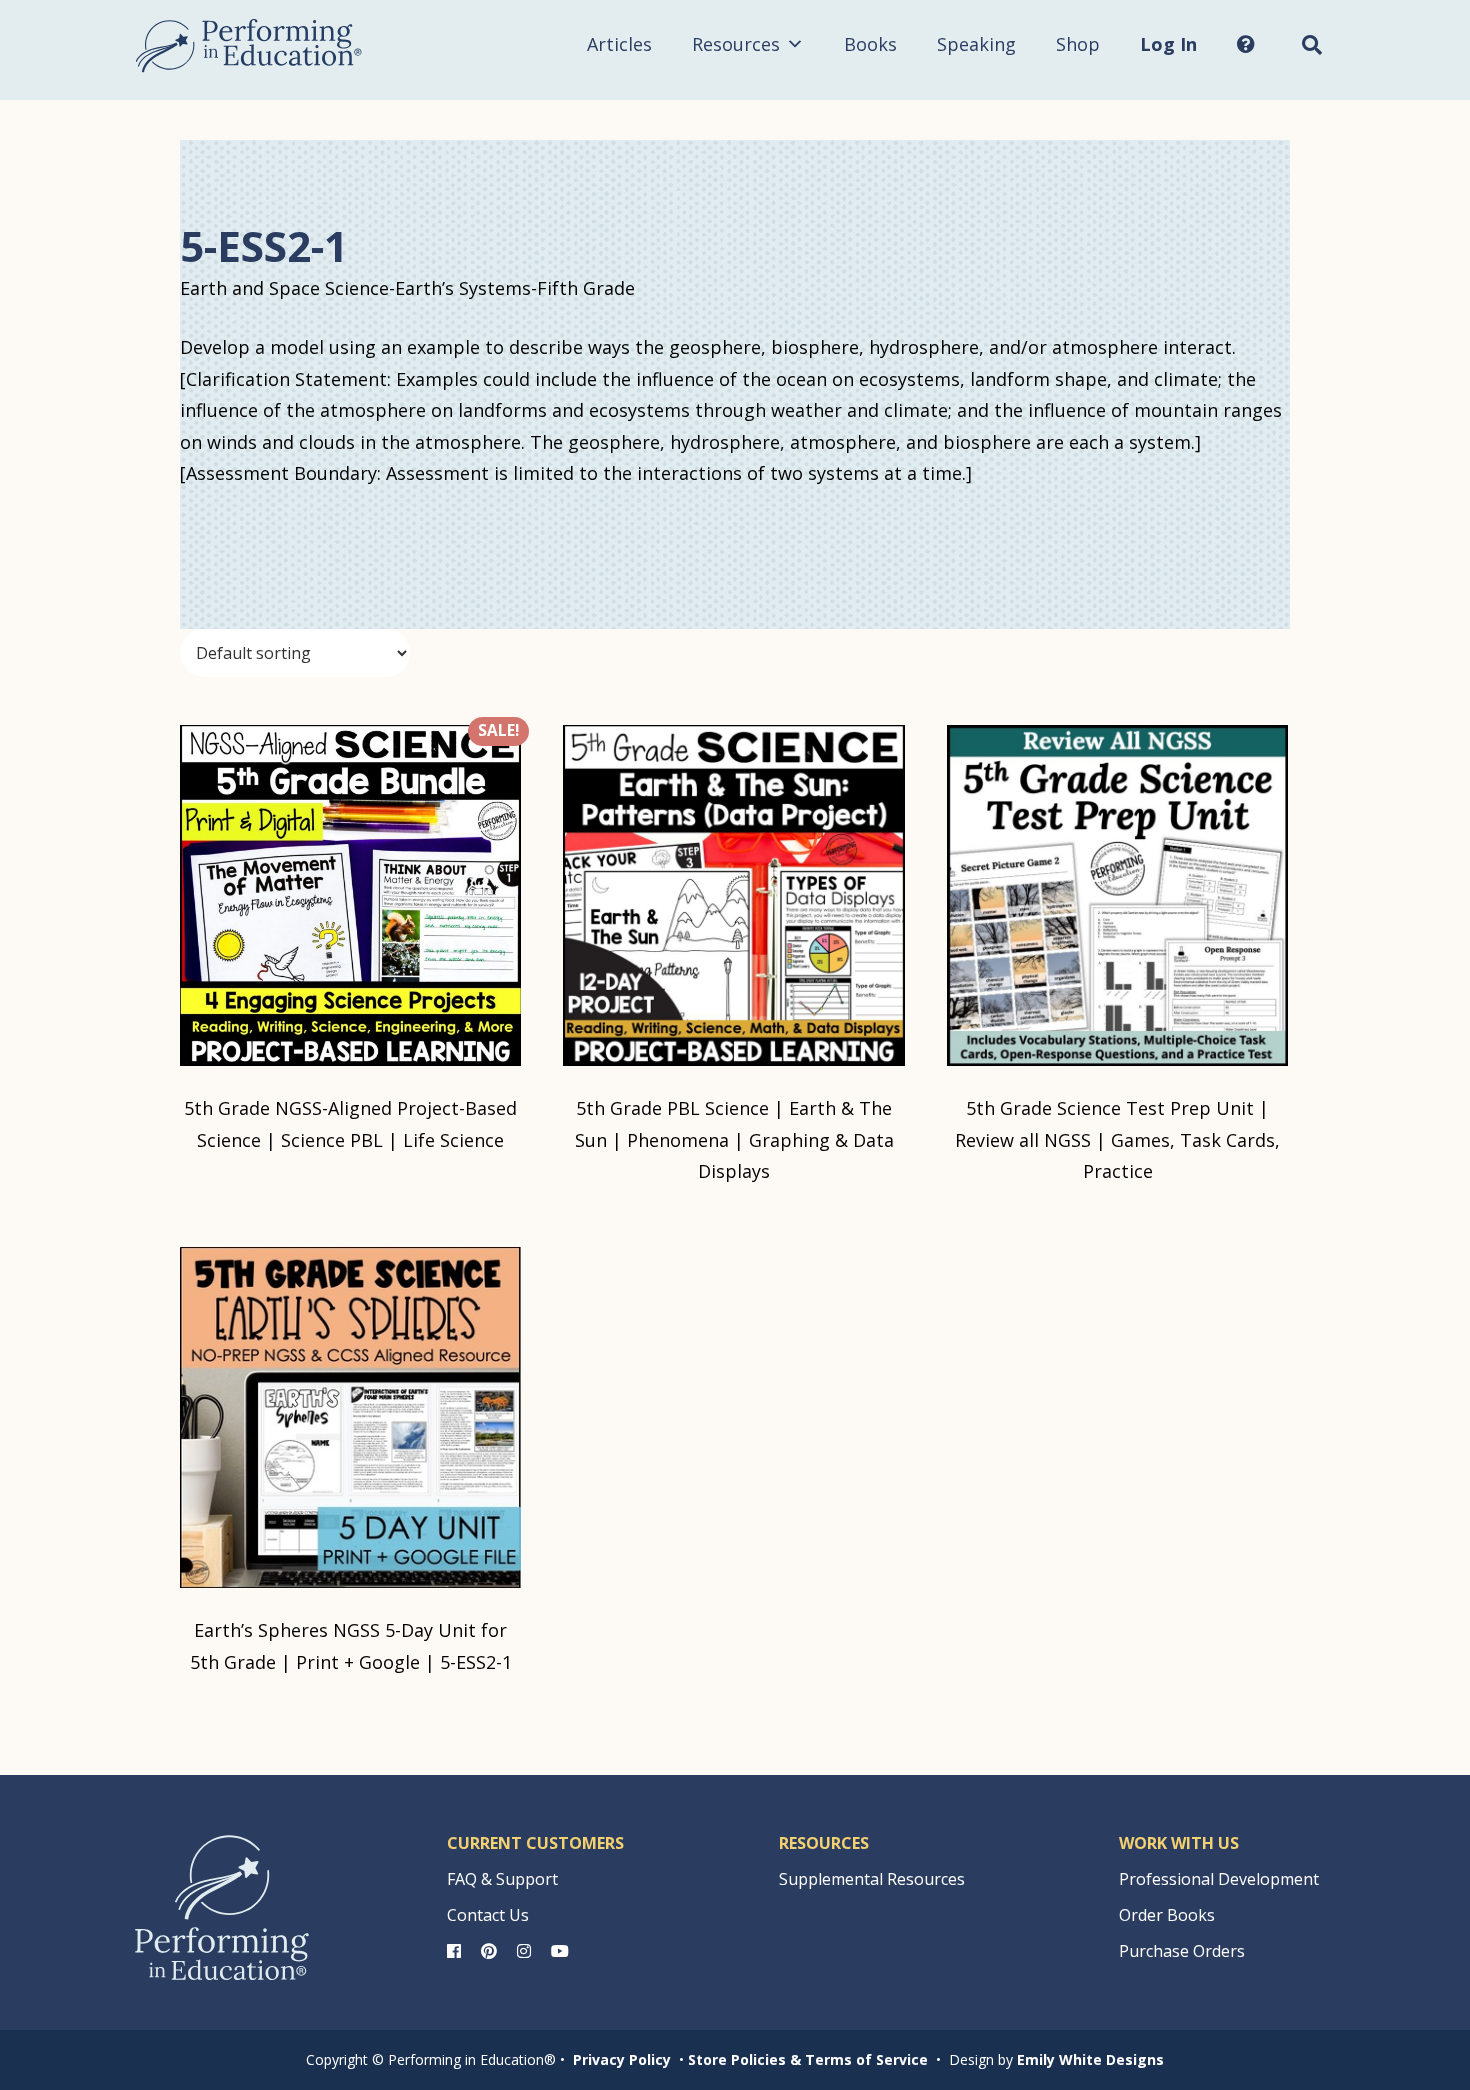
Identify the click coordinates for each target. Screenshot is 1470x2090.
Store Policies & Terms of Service (808, 2059)
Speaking (976, 44)
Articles (619, 44)
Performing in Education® (249, 46)
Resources (736, 44)
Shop (1078, 44)
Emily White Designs (1090, 2059)
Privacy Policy (622, 2059)
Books (870, 44)
